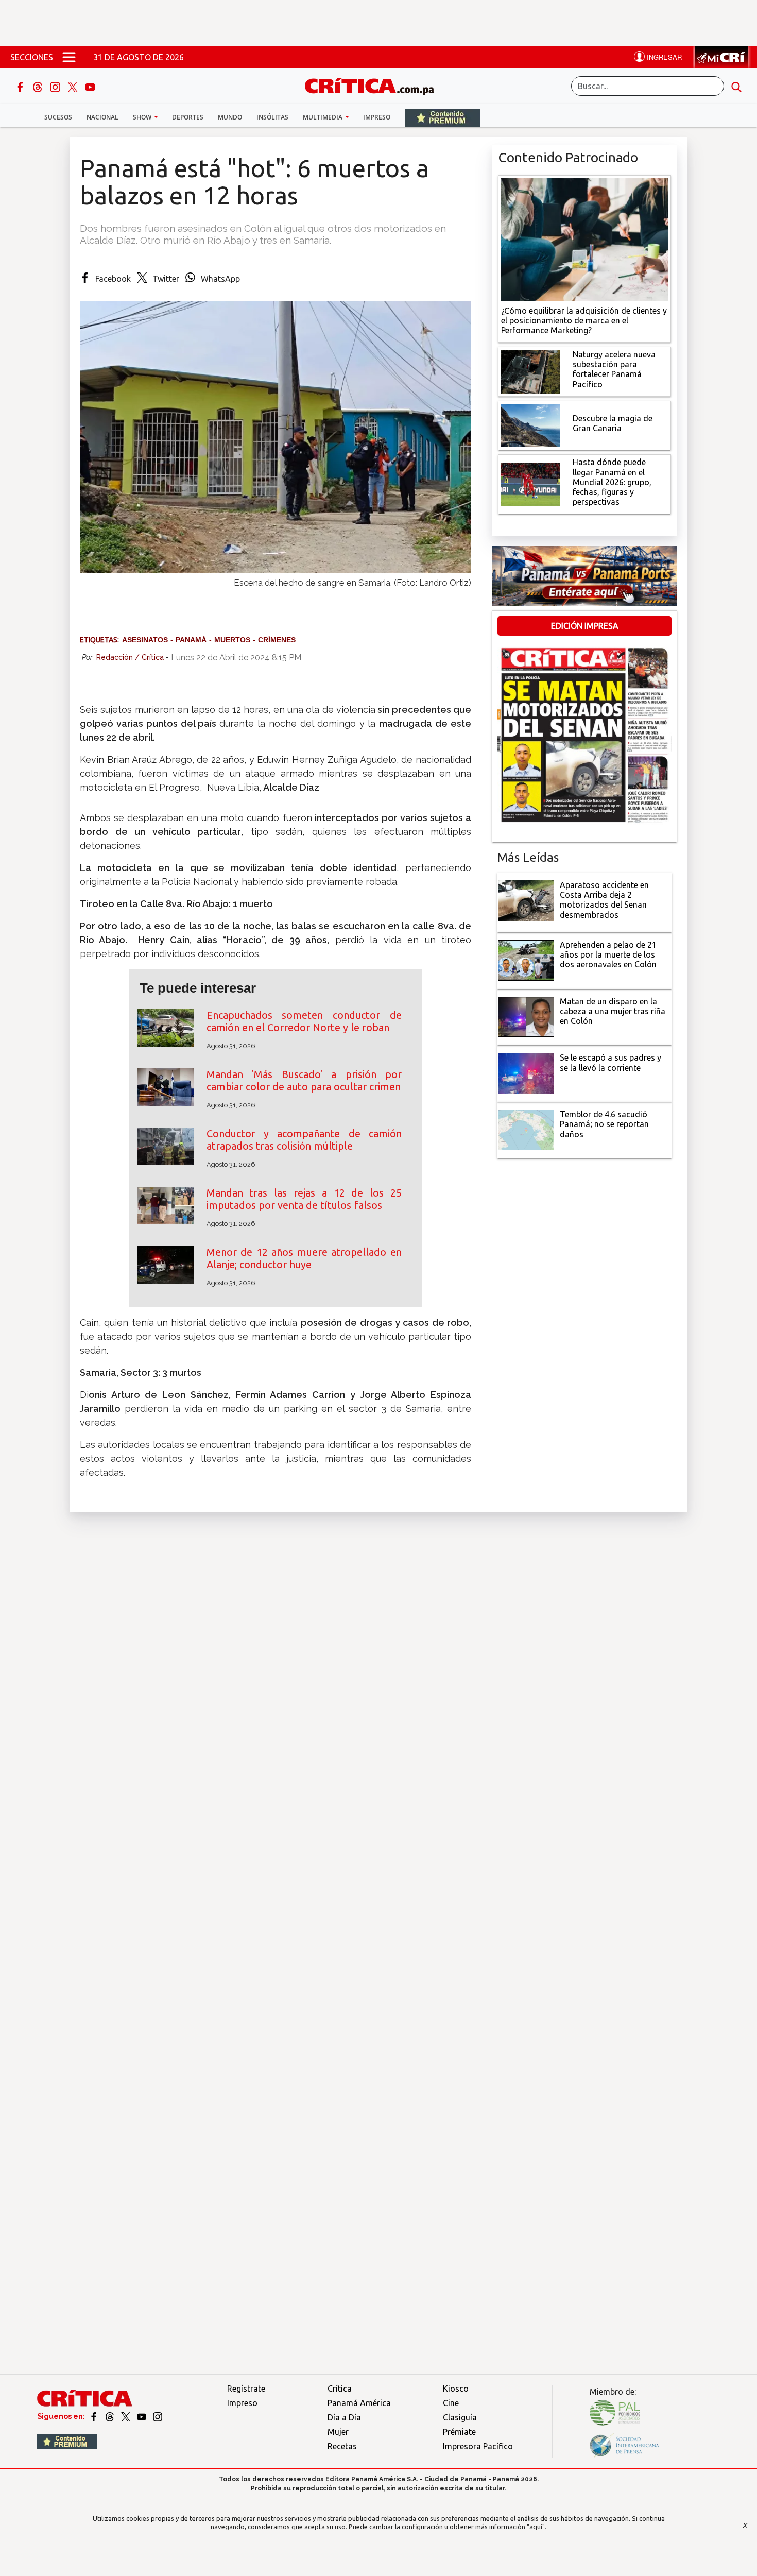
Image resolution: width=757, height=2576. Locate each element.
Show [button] (143, 117)
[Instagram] (56, 86)
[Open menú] (69, 57)
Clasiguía (460, 2417)
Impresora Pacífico (478, 2446)
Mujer (338, 2432)
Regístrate (246, 2389)
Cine (451, 2403)
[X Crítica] (74, 86)
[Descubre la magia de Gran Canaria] (531, 424)
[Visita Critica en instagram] (158, 2416)
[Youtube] (90, 86)
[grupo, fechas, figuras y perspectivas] (531, 484)
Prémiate (459, 2432)
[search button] (736, 86)
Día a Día (344, 2417)
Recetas (342, 2446)
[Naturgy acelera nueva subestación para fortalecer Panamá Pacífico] (531, 371)
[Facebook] (21, 86)
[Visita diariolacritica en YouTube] (142, 2416)
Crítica (340, 2389)
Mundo (230, 117)
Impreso (377, 117)
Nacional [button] (102, 117)
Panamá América (359, 2403)
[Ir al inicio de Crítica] (374, 85)
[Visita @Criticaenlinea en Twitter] (110, 2416)
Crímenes (277, 640)
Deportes (188, 117)
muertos (232, 640)
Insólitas (272, 117)
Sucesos (58, 117)
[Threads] (39, 86)
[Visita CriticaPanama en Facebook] (94, 2416)
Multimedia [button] (323, 117)
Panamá (191, 640)
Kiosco (456, 2389)
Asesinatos (145, 640)
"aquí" (536, 2527)
